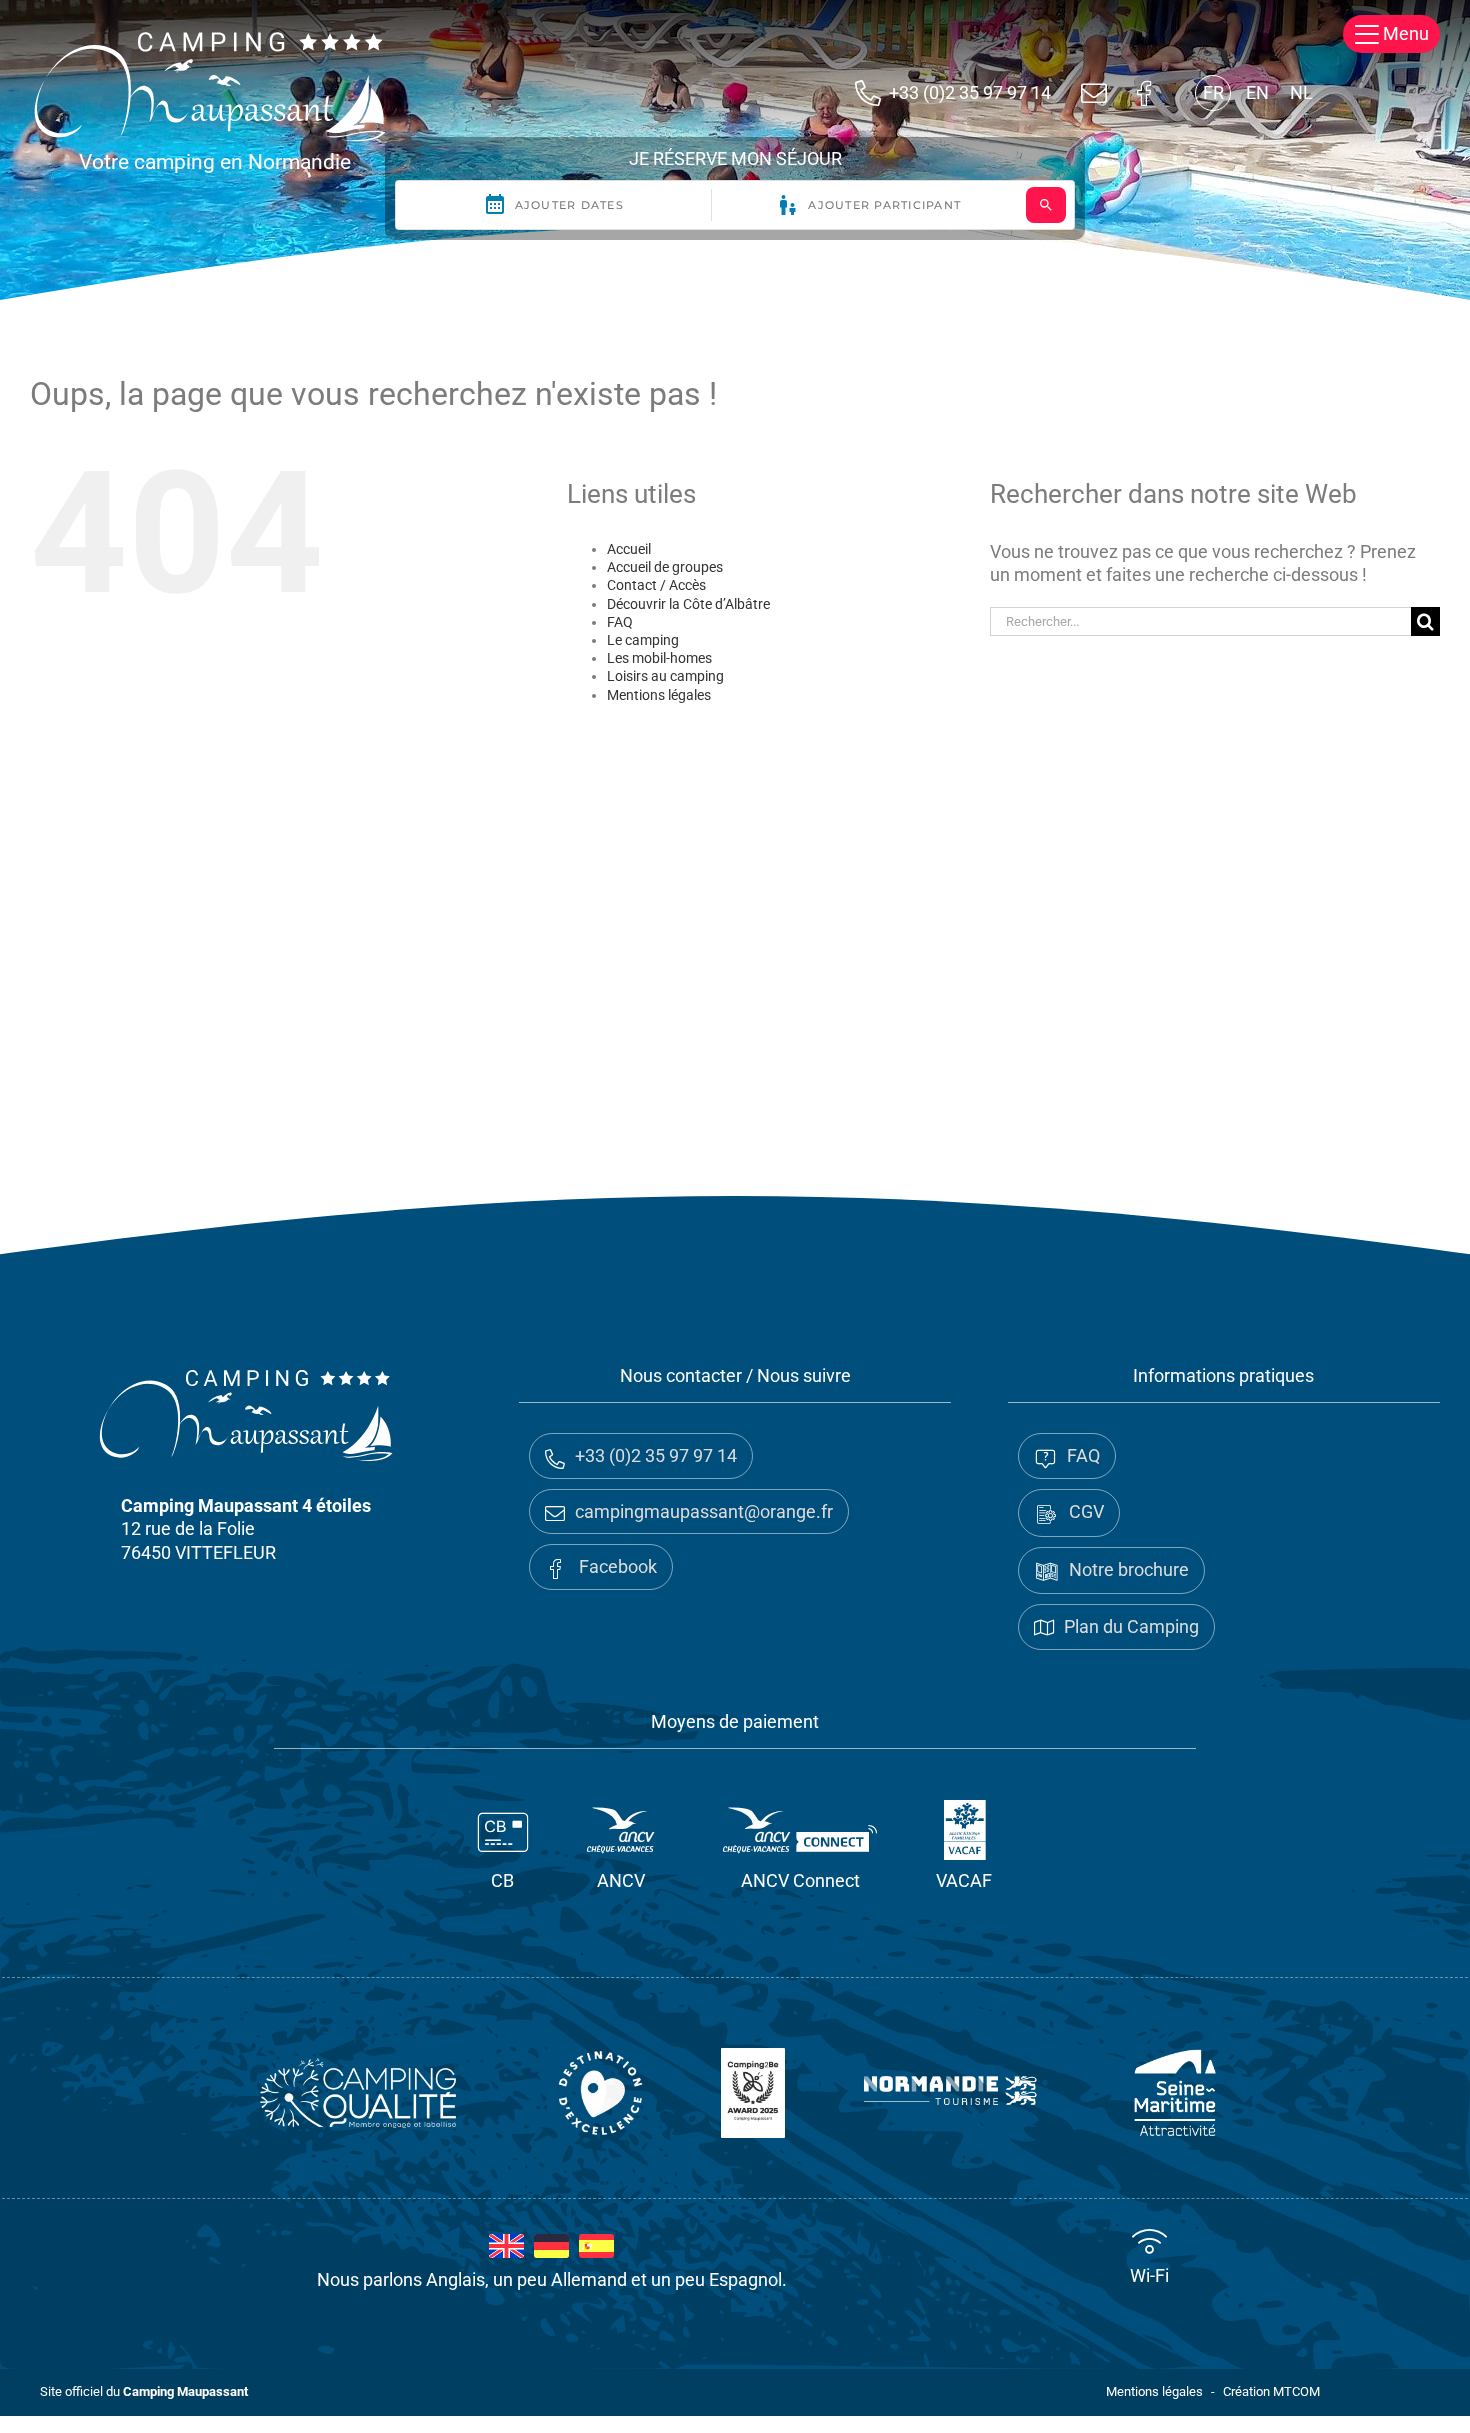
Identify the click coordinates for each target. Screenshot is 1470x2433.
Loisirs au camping (665, 676)
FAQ (620, 622)
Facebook (616, 1566)
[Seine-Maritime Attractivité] (1175, 2093)
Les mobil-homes (659, 658)
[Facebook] (1144, 93)
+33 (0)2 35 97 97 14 (970, 92)
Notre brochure (1129, 1569)
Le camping (643, 640)
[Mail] (1094, 93)
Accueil (629, 549)
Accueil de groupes (665, 567)
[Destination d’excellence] (601, 2093)
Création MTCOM (1271, 2391)
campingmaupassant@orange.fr (704, 1511)
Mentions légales (659, 695)
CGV (1086, 1511)
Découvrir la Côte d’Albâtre (688, 604)
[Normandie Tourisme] (950, 2093)
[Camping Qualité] (358, 2093)
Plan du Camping (1131, 1626)
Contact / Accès (656, 585)
